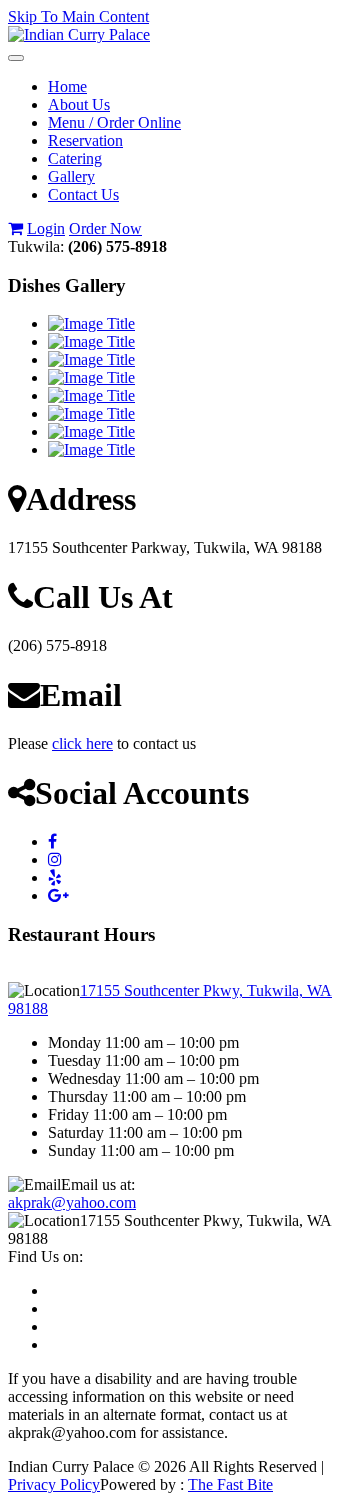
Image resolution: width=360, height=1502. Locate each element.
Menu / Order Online (114, 122)
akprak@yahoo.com (72, 1202)
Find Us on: (45, 1256)
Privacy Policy (54, 1484)
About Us (79, 104)
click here (82, 743)
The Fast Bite (230, 1484)
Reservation (85, 140)
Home (67, 86)
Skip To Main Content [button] (78, 16)
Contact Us (83, 194)
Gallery (71, 176)
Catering (75, 158)
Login (46, 228)
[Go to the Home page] (79, 34)
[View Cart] (15, 228)
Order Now (105, 228)
